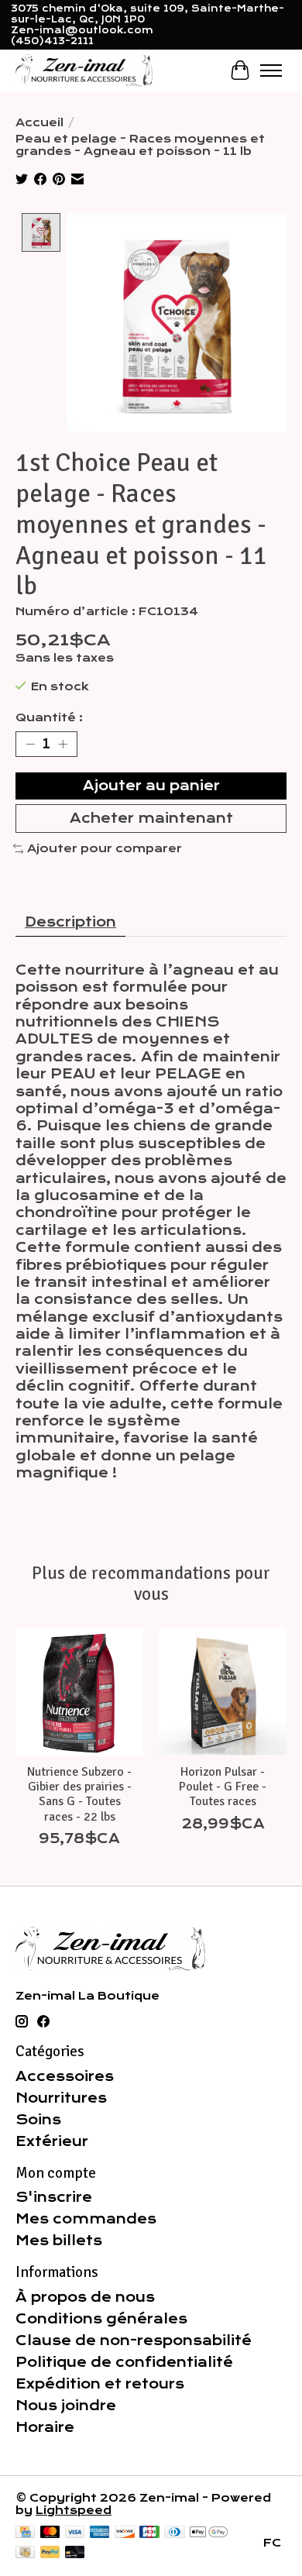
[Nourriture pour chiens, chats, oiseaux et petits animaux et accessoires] (84, 70)
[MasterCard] (50, 2533)
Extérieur (52, 2141)
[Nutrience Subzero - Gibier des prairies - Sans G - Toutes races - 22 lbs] (79, 1692)
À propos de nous (85, 2297)
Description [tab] (70, 922)
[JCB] (149, 2533)
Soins (38, 2120)
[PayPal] (50, 2553)
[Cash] (25, 2553)
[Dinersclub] (174, 2533)
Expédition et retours (100, 2384)
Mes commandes (86, 2219)
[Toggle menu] (271, 71)
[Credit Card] (25, 2533)
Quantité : (49, 717)
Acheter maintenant (151, 818)
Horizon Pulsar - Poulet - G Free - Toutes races (223, 1787)
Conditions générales (101, 2319)
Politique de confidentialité (124, 2362)
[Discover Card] (125, 2533)
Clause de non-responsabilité (134, 2340)
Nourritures (61, 2098)
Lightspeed (74, 2510)
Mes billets (59, 2241)
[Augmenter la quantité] (63, 744)
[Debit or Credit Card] (75, 2553)
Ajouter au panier (151, 786)
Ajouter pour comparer (105, 848)
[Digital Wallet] (209, 2533)
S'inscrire (54, 2197)
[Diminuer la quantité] (30, 744)
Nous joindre (66, 2406)
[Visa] (75, 2533)
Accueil (39, 122)
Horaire (45, 2427)
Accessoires (65, 2076)
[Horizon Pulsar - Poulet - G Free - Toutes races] (223, 1692)
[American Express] (100, 2533)
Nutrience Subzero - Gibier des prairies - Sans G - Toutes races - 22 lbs (79, 1794)
